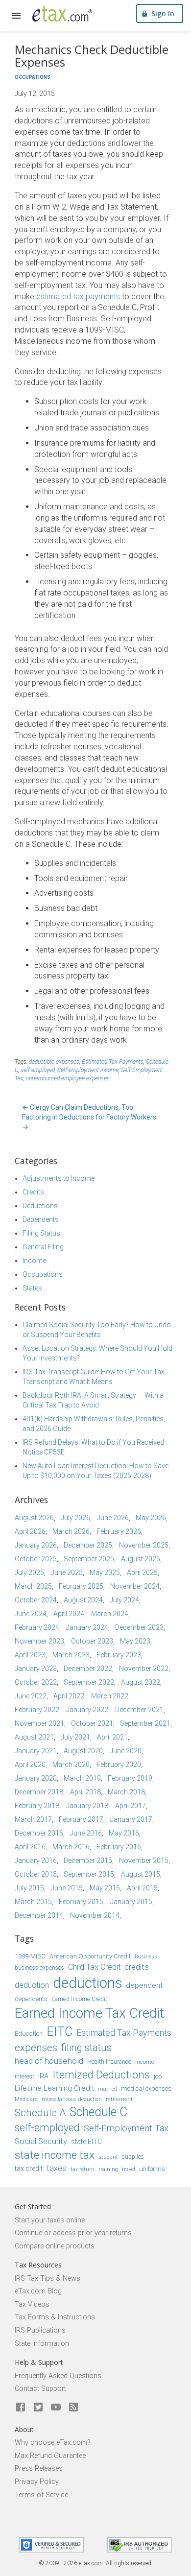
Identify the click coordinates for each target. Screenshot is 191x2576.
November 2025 (144, 1545)
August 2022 (141, 1682)
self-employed (38, 1070)
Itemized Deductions (101, 2075)
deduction (32, 1985)
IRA (43, 2076)
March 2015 (33, 1902)
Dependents (41, 1219)
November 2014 (95, 1915)
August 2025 (141, 1559)
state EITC (86, 2142)
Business (146, 1957)
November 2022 (144, 1669)
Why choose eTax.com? (53, 2443)
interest (24, 2076)
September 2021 (145, 1723)
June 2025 (67, 1573)
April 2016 (30, 1847)
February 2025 (81, 1586)
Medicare (26, 2099)
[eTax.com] (62, 14)
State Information (42, 2344)
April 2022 (69, 1696)
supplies (133, 2157)
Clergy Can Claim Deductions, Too (78, 1107)
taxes (57, 2168)
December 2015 (88, 1860)
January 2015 (131, 1902)
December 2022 (88, 1669)
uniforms (152, 2169)
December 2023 (139, 1627)
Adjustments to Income (59, 1178)
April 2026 (30, 1531)
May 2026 (151, 1518)
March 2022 (110, 1696)
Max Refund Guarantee (50, 2456)
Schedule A (40, 2113)
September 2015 (89, 1874)
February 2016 (119, 1847)
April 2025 (142, 1573)
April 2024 (69, 1614)
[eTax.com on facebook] (21, 2408)
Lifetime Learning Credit (54, 2088)
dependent (144, 1985)
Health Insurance (109, 2062)
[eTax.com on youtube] (56, 2408)
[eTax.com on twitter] (38, 2408)
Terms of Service (41, 2495)
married (107, 2089)
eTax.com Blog (38, 2291)
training (108, 2169)
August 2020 (83, 1751)
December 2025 (88, 1545)
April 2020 (30, 1765)
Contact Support (40, 2389)
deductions (87, 1983)
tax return (83, 2169)
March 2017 (33, 1819)
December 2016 (39, 1833)
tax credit (29, 2169)
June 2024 (31, 1614)
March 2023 (71, 1655)
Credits (33, 1192)
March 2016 (71, 1847)
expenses (36, 2048)
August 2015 (141, 1874)
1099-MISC (30, 1956)
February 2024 (37, 1627)
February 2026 (119, 1531)
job (158, 2076)
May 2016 (124, 1833)
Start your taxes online (50, 2220)
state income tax (55, 2155)
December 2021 (139, 1710)
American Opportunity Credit (90, 1956)
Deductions (40, 1206)
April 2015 (142, 1888)
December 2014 (39, 1915)
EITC (60, 2032)
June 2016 (86, 1833)
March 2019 (82, 1778)
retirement (119, 2099)
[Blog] (73, 2408)
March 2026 (71, 1531)
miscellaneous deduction (72, 2099)
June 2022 (31, 1696)
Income (34, 1261)
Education (29, 2034)
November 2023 (39, 1641)
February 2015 (81, 1902)
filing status (86, 2048)
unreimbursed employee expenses (68, 1078)
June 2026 (113, 1518)
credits (137, 1967)
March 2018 (126, 1792)
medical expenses (146, 2088)
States (32, 1288)
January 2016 (36, 1860)
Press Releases (39, 2469)
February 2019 (130, 1778)
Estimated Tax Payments (113, 1062)
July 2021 (75, 1737)
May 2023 (135, 1641)
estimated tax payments (78, 297)
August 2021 (34, 1737)
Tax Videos (32, 2304)
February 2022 (37, 1710)
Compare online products (55, 2246)
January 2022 (87, 1710)
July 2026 (75, 1518)
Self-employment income (88, 1070)
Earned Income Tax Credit (89, 2013)
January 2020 (36, 1778)
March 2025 (33, 1586)
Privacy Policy (37, 2482)
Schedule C (98, 2112)
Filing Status (41, 1233)
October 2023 (92, 1641)
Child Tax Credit (94, 1967)
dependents (31, 1999)
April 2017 (131, 1806)
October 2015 (36, 1874)
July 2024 (124, 1600)
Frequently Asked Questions (58, 2376)
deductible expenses (54, 1062)
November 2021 (39, 1723)
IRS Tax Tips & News (48, 2278)
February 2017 (81, 1819)
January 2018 (87, 1806)
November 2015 (144, 1860)
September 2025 (89, 1559)
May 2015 (105, 1888)
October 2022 (36, 1682)
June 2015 (67, 1888)
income (145, 2062)
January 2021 (36, 1751)
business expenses (39, 1968)
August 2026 (34, 1518)
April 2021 (112, 1737)
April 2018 (85, 1792)
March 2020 (71, 1765)
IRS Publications (40, 2330)
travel (129, 2169)
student (108, 2157)
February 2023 (119, 1655)
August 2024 (83, 1600)
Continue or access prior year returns (73, 2233)
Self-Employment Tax (126, 2128)
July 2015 (29, 1888)
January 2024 (87, 1627)
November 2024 (135, 1586)
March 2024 (110, 1614)
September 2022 (89, 1682)
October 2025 (36, 1559)
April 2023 (30, 1655)
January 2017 (131, 1819)
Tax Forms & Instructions (55, 2317)
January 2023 (36, 1669)
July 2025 (29, 1573)
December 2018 (39, 1792)
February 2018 (37, 1806)
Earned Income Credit (79, 1999)
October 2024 (36, 1600)
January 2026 (36, 1545)
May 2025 (105, 1573)
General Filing (43, 1247)
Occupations (33, 77)
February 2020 (119, 1765)
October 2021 (92, 1723)
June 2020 (126, 1751)
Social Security (41, 2141)
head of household (49, 2061)
